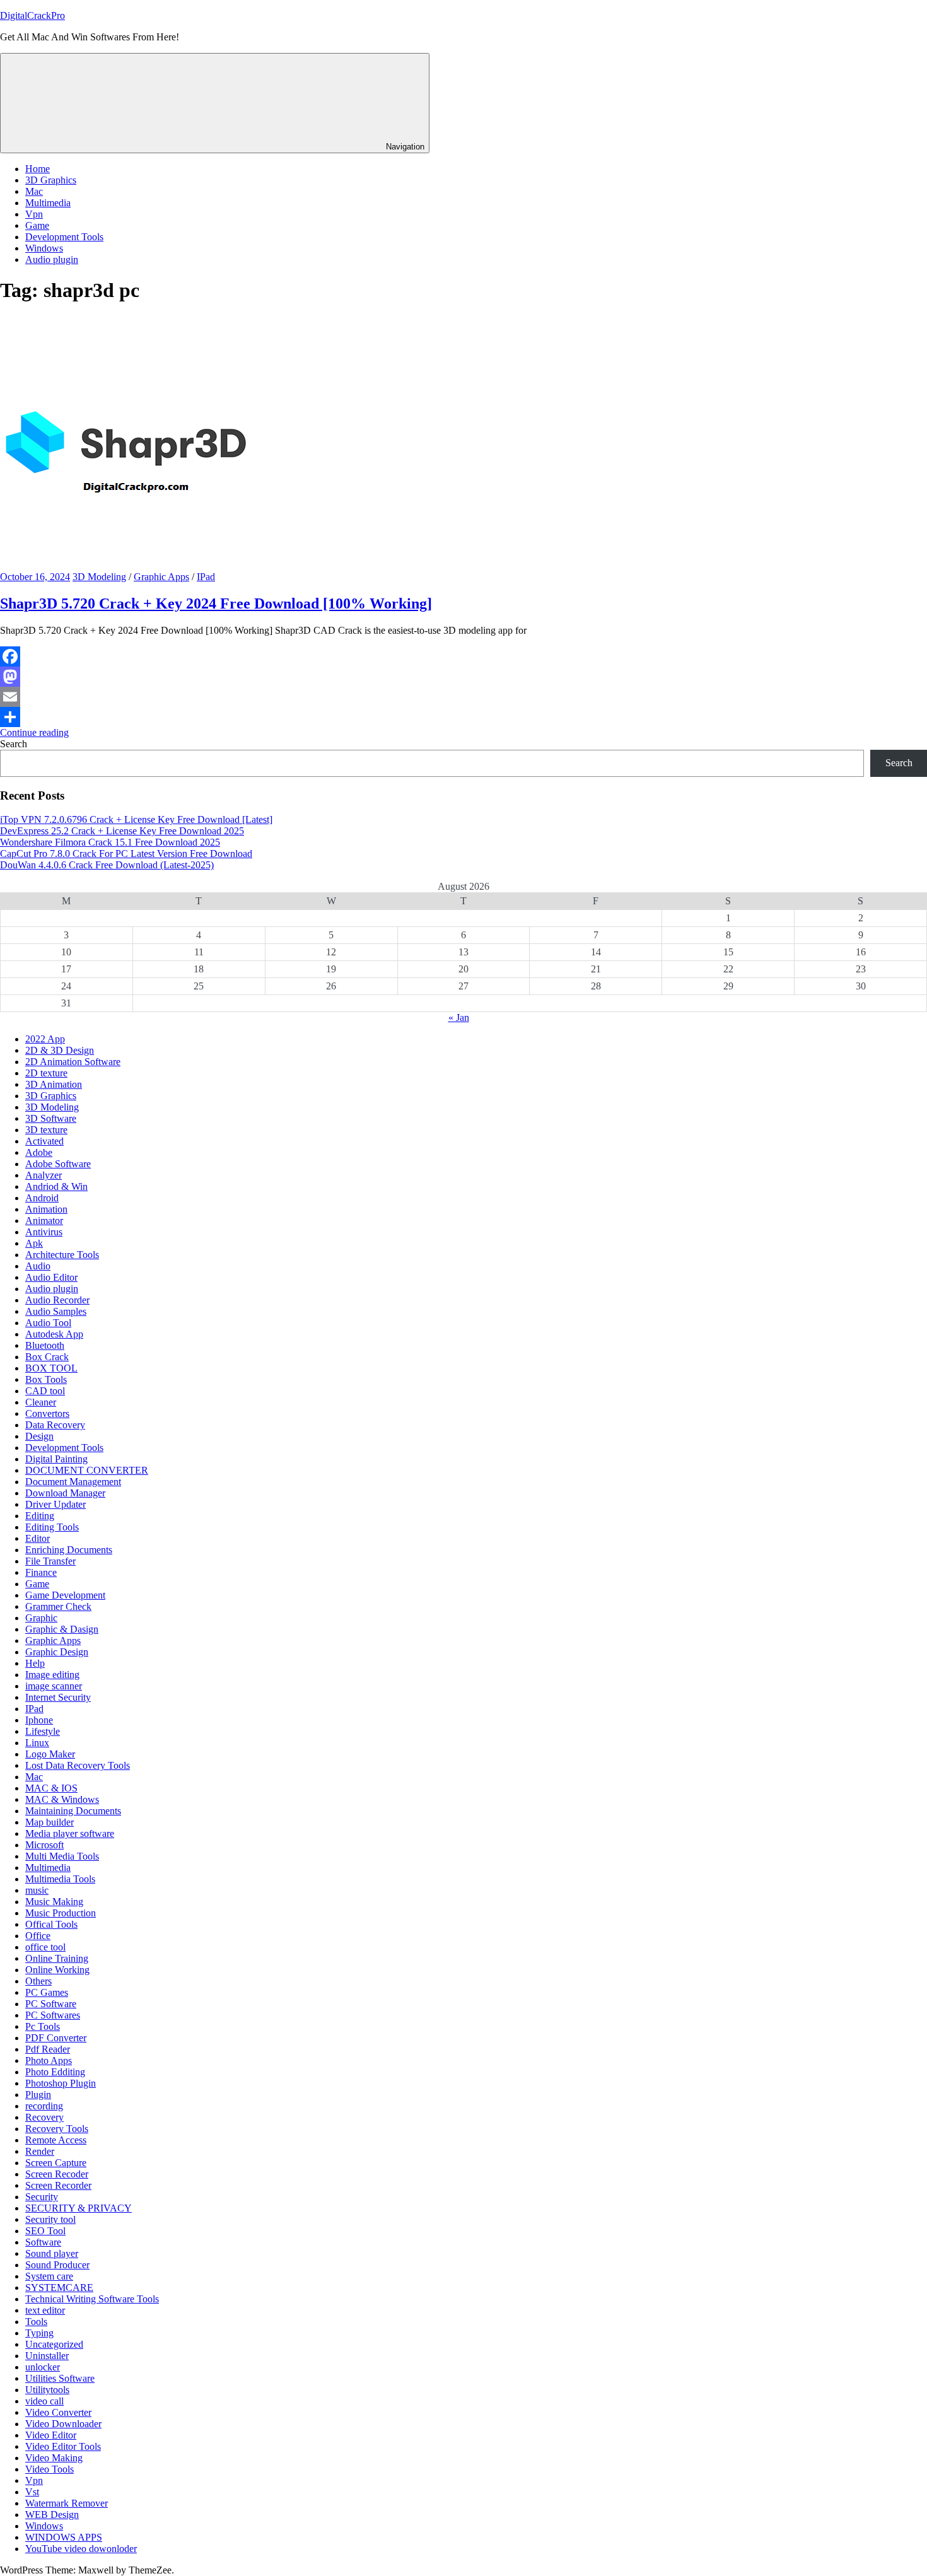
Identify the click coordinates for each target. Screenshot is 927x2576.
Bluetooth (45, 1345)
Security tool (50, 2219)
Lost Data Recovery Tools (78, 1765)
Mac (34, 191)
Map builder (50, 1822)
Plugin (38, 2095)
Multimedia (48, 203)
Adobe (39, 1152)
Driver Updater (55, 1504)
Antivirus (44, 1232)
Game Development (65, 1595)
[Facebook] (463, 656)
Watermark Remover (67, 2503)
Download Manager (65, 1493)
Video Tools (50, 2469)
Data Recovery (55, 1425)
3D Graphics (51, 180)
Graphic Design (57, 1652)
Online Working (57, 1970)
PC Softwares (53, 2015)
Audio (38, 1266)
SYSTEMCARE (59, 2288)
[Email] (463, 697)
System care (49, 2276)
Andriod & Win (56, 1186)
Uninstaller (47, 2356)
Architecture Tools (62, 1255)
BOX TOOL (51, 1368)
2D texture (46, 1073)
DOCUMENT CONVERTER (87, 1470)
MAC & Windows (62, 1799)
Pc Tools (43, 2026)
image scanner (54, 1686)
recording (44, 2106)
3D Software (51, 1118)
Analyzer (44, 1175)
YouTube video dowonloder (81, 2549)
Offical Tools (51, 1924)
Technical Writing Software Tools (92, 2299)
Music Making (54, 1902)
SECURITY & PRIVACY (79, 2208)
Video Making (54, 2458)
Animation (46, 1209)
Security (42, 2197)
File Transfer (50, 1561)
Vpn (34, 214)
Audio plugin (52, 259)
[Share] (463, 717)
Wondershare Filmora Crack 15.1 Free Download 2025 (110, 842)
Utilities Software (60, 2378)
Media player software (70, 1833)
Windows (44, 248)
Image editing (52, 1675)
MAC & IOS (51, 1788)
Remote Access (56, 2140)
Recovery (44, 2117)
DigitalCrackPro (32, 15)
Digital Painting (56, 1459)
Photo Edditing (55, 2072)
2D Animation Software (73, 1062)
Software (43, 2242)
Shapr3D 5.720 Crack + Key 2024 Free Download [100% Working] (216, 603)
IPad (206, 577)
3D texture (46, 1130)
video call (44, 2401)
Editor (38, 1538)
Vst (32, 2492)
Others (38, 1981)
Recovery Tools (57, 2129)
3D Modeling (99, 577)
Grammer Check (58, 1606)
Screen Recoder (57, 2174)
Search (14, 744)
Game (37, 225)
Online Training (57, 1958)
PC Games (47, 1992)
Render (40, 2151)
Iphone (39, 1720)
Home (38, 169)
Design (39, 1436)
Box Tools (46, 1379)
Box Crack (47, 1357)
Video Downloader (63, 2424)
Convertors (47, 1413)
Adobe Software (58, 1164)
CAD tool (45, 1391)
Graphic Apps (161, 577)
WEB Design (52, 2515)
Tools (36, 2322)
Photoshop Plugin (61, 2083)
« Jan (459, 1017)
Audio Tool (48, 1323)
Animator (44, 1221)
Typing (39, 2333)
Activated (44, 1141)
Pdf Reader (48, 2049)
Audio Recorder (57, 1300)
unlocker (43, 2367)
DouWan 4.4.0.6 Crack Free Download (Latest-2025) (107, 865)
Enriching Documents (69, 1550)
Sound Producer (57, 2265)
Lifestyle (43, 1731)
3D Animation (54, 1084)
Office (38, 1936)
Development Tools (64, 237)
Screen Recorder (58, 2185)
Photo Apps (49, 2060)
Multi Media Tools (62, 1856)
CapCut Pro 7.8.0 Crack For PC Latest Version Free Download (126, 854)
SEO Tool (45, 2231)
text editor (45, 2310)
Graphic (41, 1618)
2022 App (45, 1039)
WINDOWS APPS (64, 2537)
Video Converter (58, 2412)
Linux (37, 1743)
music (37, 1890)
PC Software (51, 2004)
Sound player (52, 2253)
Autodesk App (54, 1334)
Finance (41, 1572)
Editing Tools (52, 1527)
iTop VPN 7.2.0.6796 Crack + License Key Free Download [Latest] (136, 819)
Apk (34, 1243)
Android (42, 1198)
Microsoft (44, 1845)
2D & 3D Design (60, 1050)
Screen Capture (56, 2163)
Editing (40, 1516)
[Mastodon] (463, 677)
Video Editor (51, 2435)
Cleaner (41, 1402)
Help (35, 1663)
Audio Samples (56, 1311)
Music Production (61, 1913)
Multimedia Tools (60, 1879)
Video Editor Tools (63, 2446)
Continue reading (34, 732)
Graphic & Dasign (62, 1629)
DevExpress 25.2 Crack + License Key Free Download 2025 (122, 831)
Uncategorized (54, 2344)
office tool (45, 1947)
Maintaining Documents (73, 1811)
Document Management (73, 1482)
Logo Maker (50, 1754)
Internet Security (58, 1697)
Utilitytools (47, 2390)
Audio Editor (51, 1277)
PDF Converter (56, 2038)
